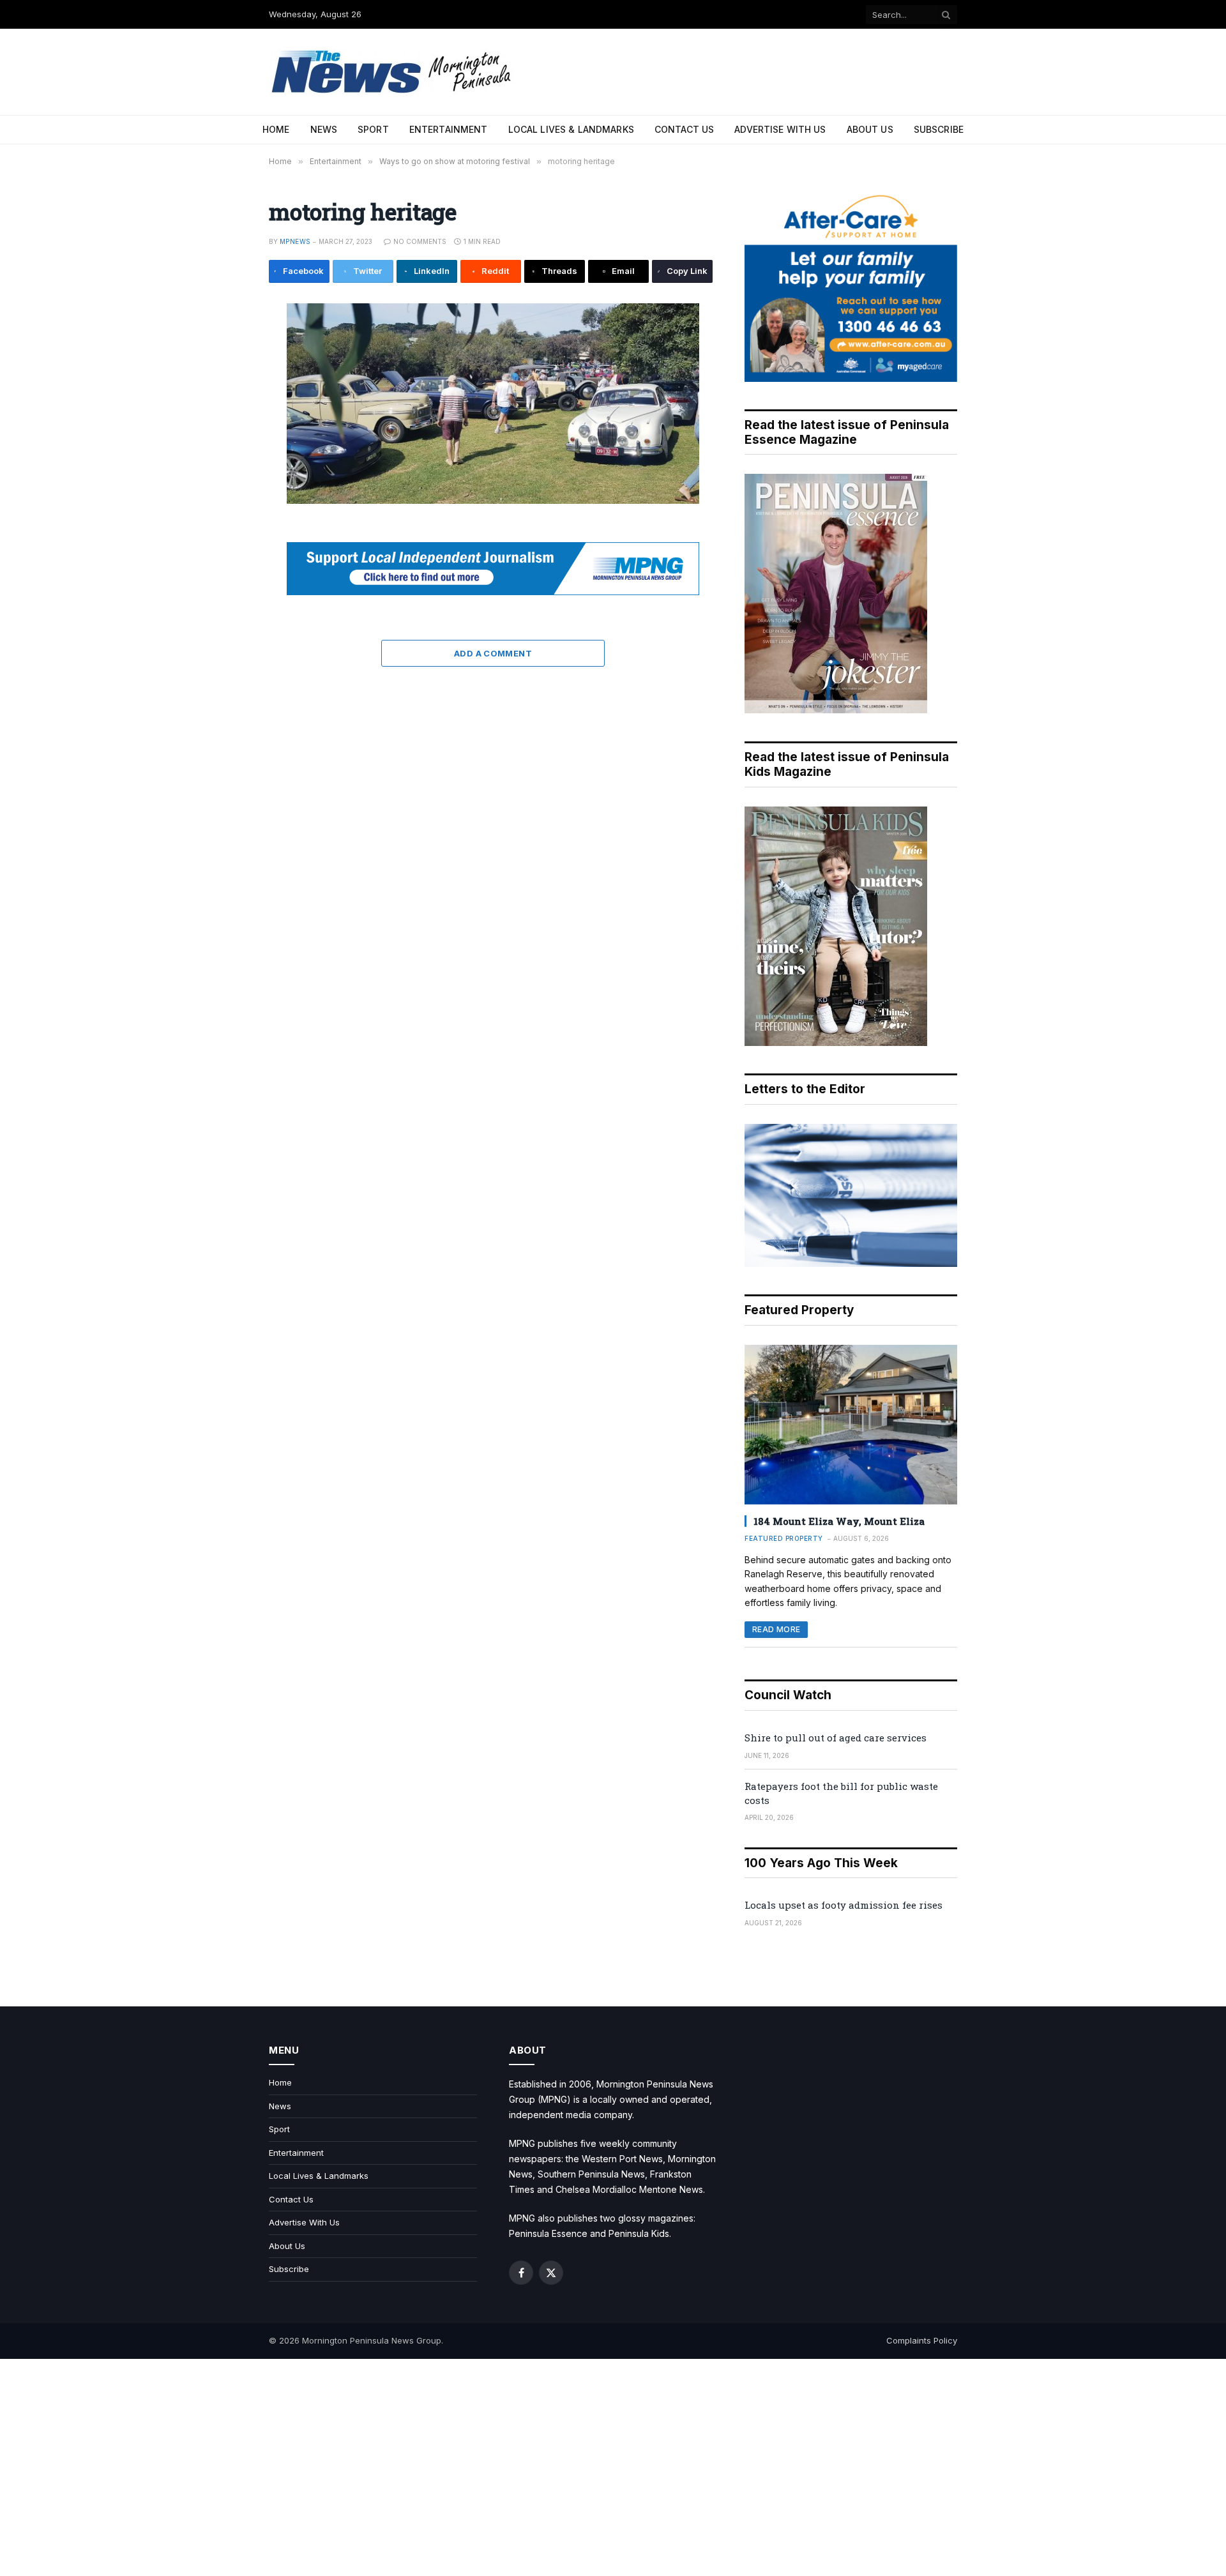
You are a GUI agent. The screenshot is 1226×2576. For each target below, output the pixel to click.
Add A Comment (493, 653)
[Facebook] (226, 347)
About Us (870, 129)
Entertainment (449, 129)
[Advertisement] (613, 2467)
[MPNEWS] (393, 72)
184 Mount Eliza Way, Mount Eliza (839, 1521)
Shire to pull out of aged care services (836, 1738)
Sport (373, 129)
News (324, 129)
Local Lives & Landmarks (571, 129)
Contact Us (684, 129)
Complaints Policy (922, 2340)
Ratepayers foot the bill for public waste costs (841, 1793)
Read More (776, 1629)
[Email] (226, 462)
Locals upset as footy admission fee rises (844, 1905)
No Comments (420, 241)
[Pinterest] (226, 434)
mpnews (295, 241)
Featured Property (784, 1538)
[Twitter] (226, 376)
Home (276, 129)
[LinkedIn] (226, 405)
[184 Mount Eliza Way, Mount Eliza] (851, 1425)
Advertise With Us (780, 129)
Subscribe (939, 129)
